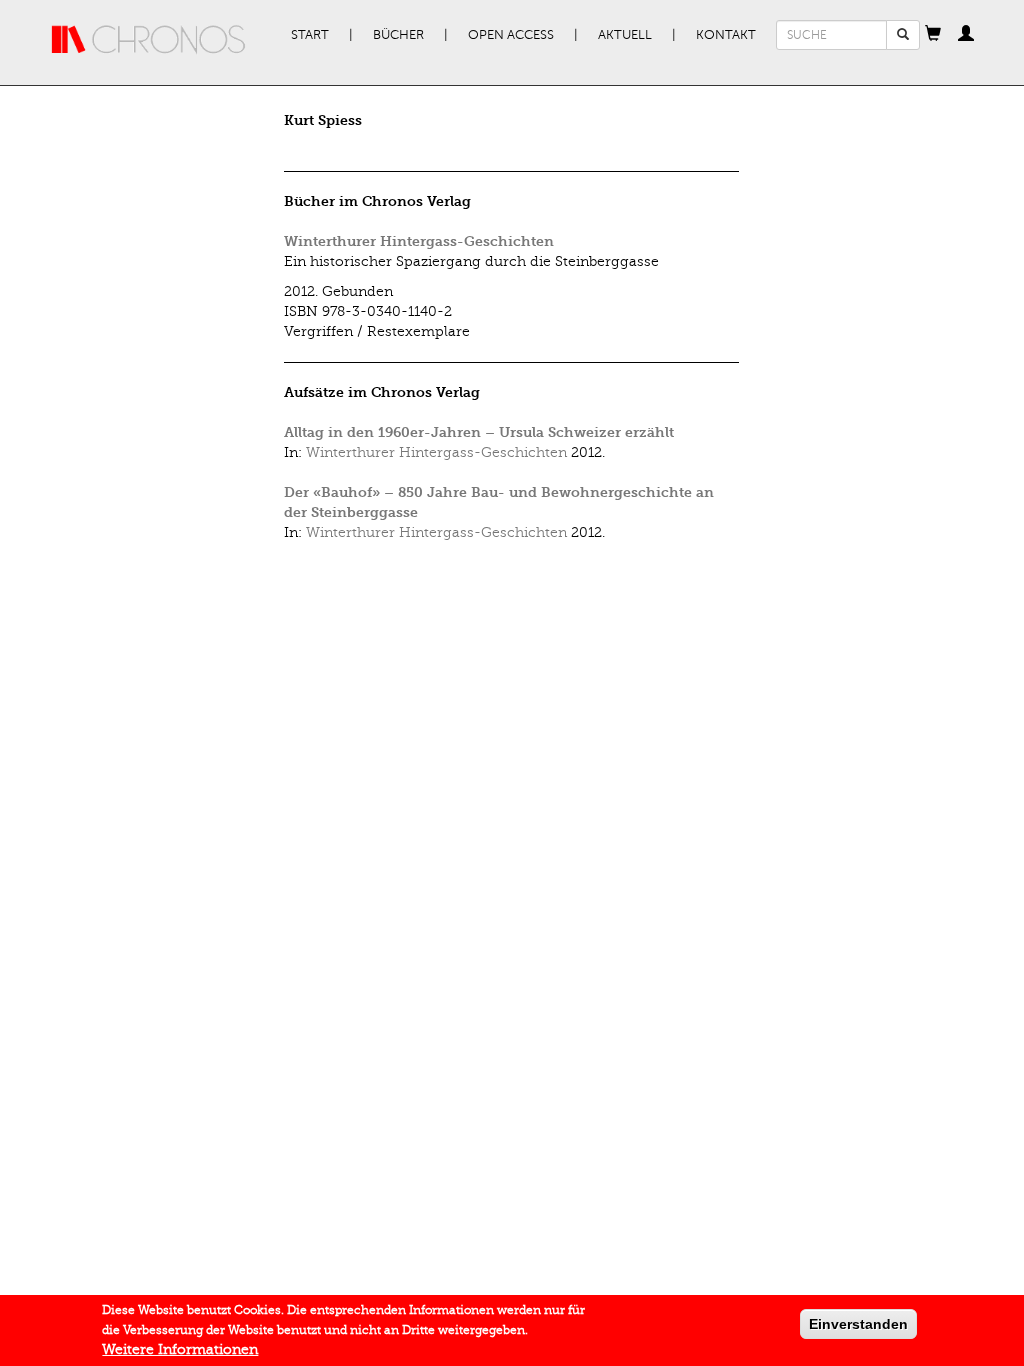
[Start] (149, 40)
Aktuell (625, 35)
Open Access (511, 35)
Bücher (398, 35)
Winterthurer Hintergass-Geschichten (419, 241)
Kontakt (726, 35)
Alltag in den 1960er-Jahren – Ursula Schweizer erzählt (479, 432)
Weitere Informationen (180, 1349)
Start (310, 35)
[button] (933, 35)
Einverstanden (858, 1324)
